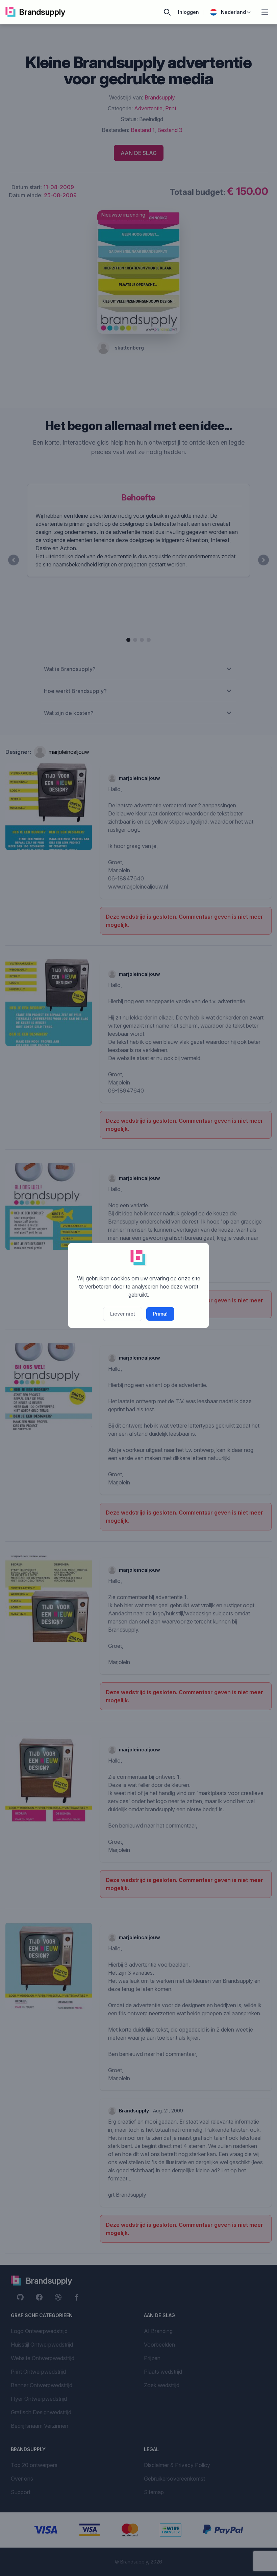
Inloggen (188, 12)
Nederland (233, 12)
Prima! (160, 1314)
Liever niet (123, 1314)
